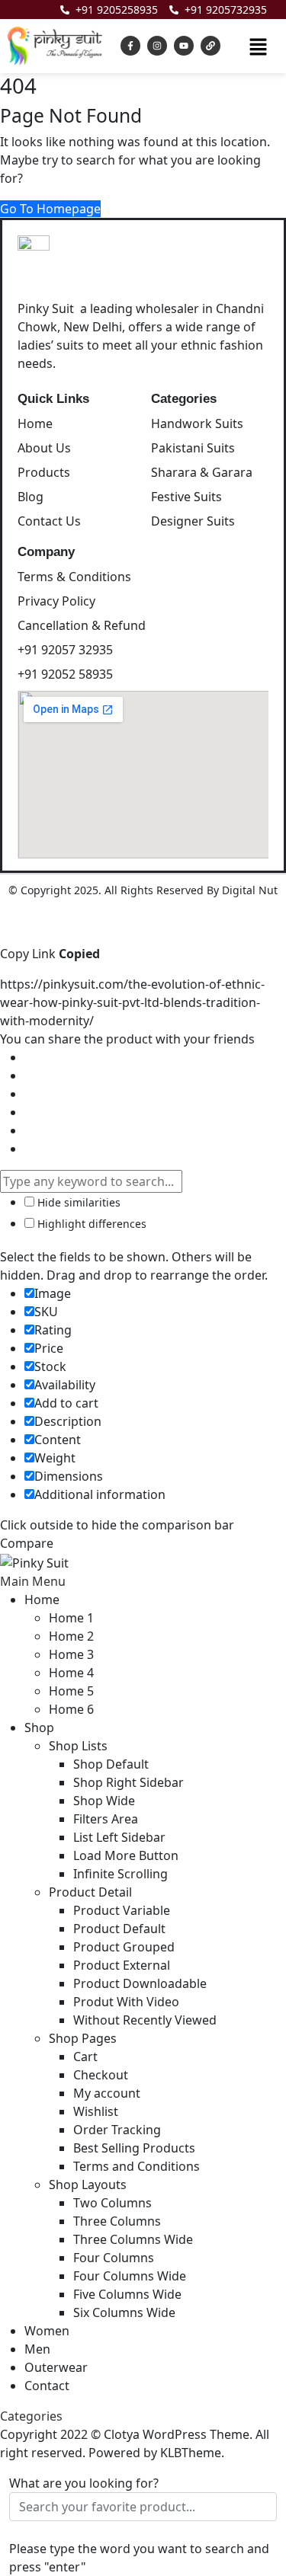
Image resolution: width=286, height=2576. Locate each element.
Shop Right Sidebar (129, 1782)
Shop (39, 1727)
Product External (122, 1965)
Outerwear (56, 2367)
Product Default (119, 1929)
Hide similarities (77, 1202)
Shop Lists (78, 1746)
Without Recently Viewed (145, 2020)
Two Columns (112, 2203)
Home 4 (71, 1673)
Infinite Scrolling (121, 1874)
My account (107, 2093)
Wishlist (96, 2111)
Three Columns (117, 2221)
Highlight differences (90, 1224)
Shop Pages (83, 2038)
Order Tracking (117, 2130)
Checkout (101, 2075)
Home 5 (71, 1691)
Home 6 (71, 1709)
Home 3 (71, 1654)
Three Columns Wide (133, 2239)
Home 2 (71, 1636)
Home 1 (71, 1618)
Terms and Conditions (137, 2166)
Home (42, 1600)
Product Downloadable (140, 1983)
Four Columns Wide (130, 2276)
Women (47, 2331)
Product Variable (122, 1910)
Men (37, 2349)
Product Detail (90, 1892)
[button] (258, 46)
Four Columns (114, 2258)
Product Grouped (124, 1947)
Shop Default (111, 1764)
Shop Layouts (88, 2184)
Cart (85, 2057)
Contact (47, 2386)
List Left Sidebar (119, 1837)
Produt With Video (126, 2002)
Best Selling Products (134, 2148)
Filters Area (106, 1819)
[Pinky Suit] (34, 1561)
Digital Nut (250, 890)
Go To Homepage (50, 209)
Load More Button (126, 1855)
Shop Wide (104, 1801)
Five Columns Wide (127, 2294)
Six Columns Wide (124, 2312)
